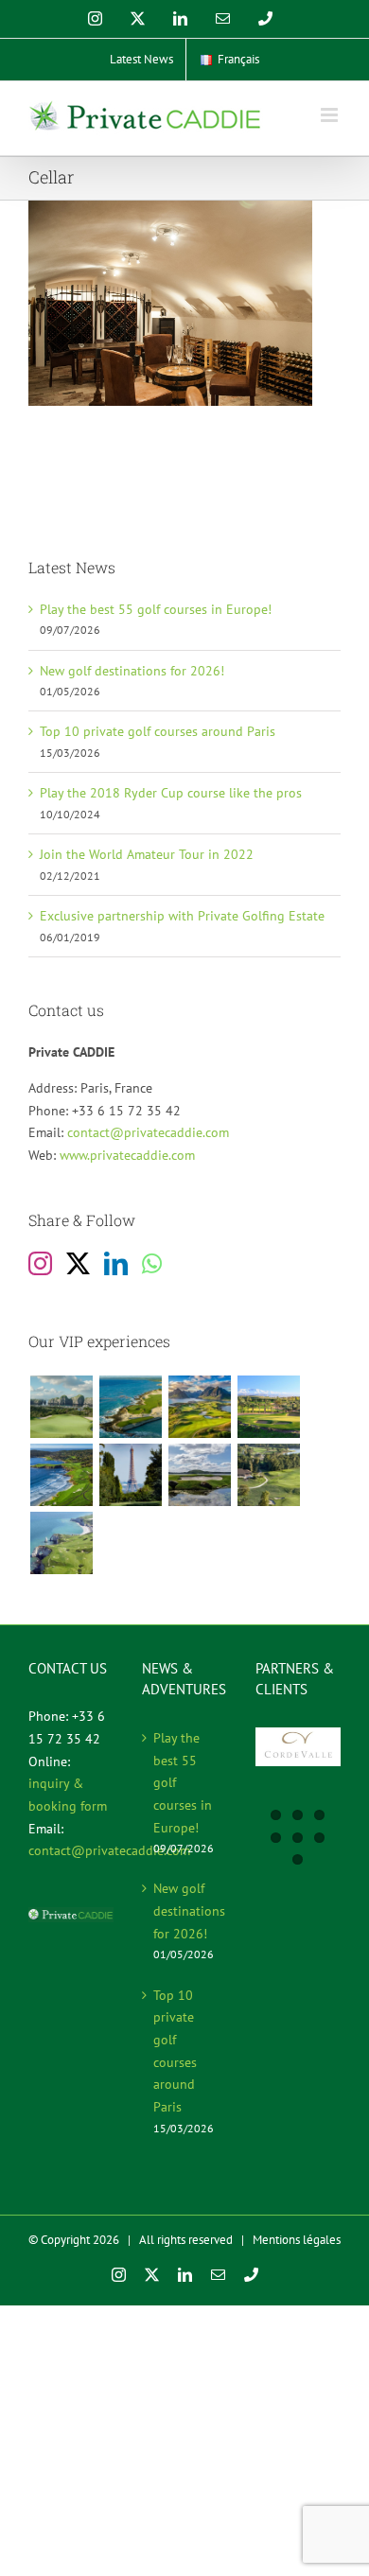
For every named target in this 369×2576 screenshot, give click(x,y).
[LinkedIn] (116, 1263)
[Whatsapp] (152, 1263)
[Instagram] (40, 1263)
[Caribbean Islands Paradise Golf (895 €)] (130, 1407)
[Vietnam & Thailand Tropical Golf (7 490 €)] (61, 1407)
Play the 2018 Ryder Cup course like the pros (171, 793)
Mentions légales (297, 2240)
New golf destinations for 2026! (132, 671)
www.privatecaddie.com (127, 1155)
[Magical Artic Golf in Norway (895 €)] (199, 1407)
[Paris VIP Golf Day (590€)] (130, 1475)
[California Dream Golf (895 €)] (61, 1475)
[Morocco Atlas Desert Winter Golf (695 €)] (268, 1407)
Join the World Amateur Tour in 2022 (147, 854)
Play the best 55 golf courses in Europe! (156, 609)
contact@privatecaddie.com (148, 1132)
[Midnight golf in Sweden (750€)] (199, 1475)
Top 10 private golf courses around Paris (158, 731)
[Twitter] (78, 1263)
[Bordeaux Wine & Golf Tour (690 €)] (268, 1475)
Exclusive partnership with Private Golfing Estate (182, 916)
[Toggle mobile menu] (331, 115)
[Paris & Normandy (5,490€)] (61, 1543)
